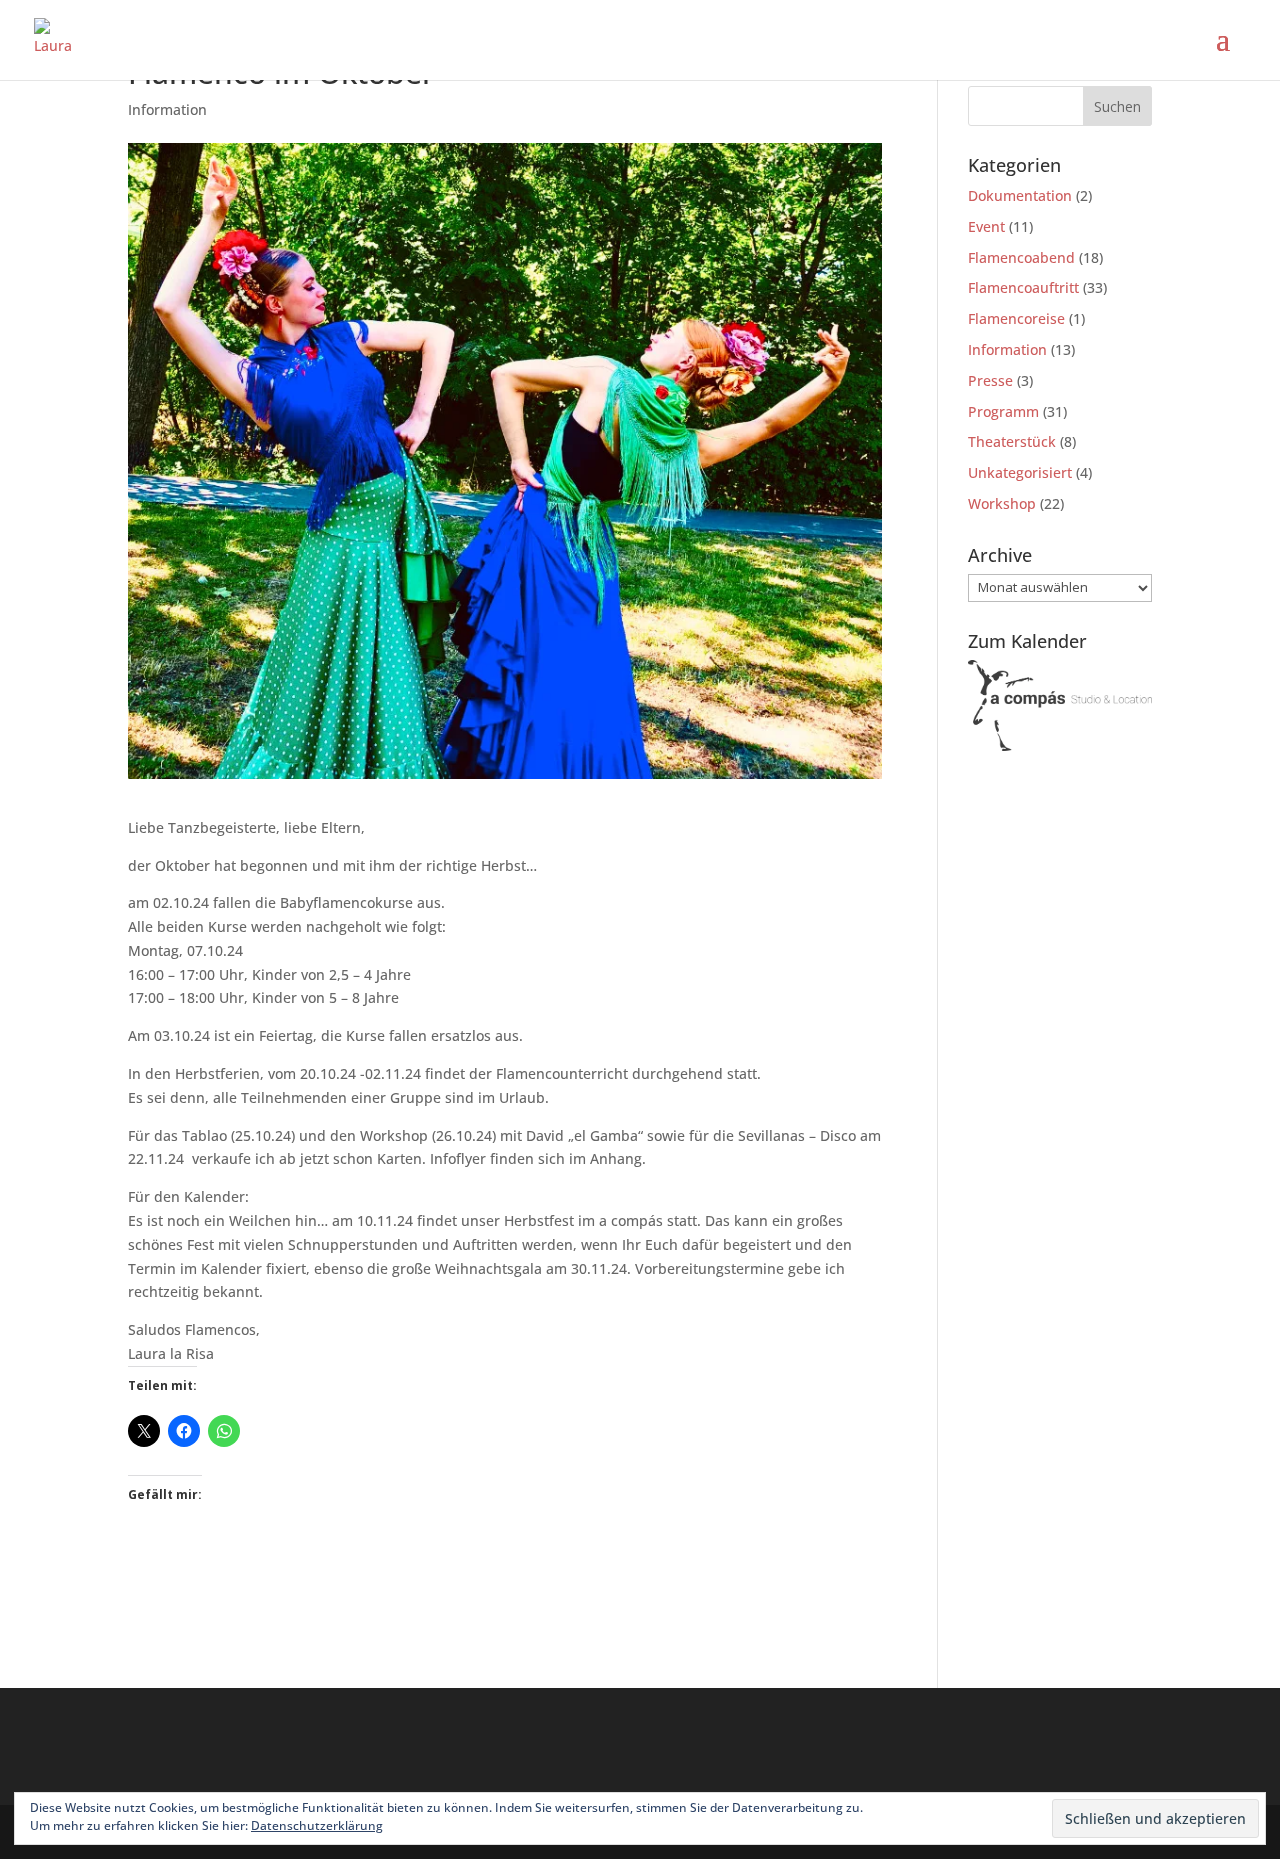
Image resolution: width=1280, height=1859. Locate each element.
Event (986, 226)
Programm (1003, 411)
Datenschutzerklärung (317, 1825)
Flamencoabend (1021, 257)
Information (167, 109)
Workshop (1002, 503)
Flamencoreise (1016, 318)
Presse (990, 380)
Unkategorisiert (1020, 472)
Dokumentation (1020, 195)
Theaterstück (1012, 441)
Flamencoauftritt (1023, 287)
